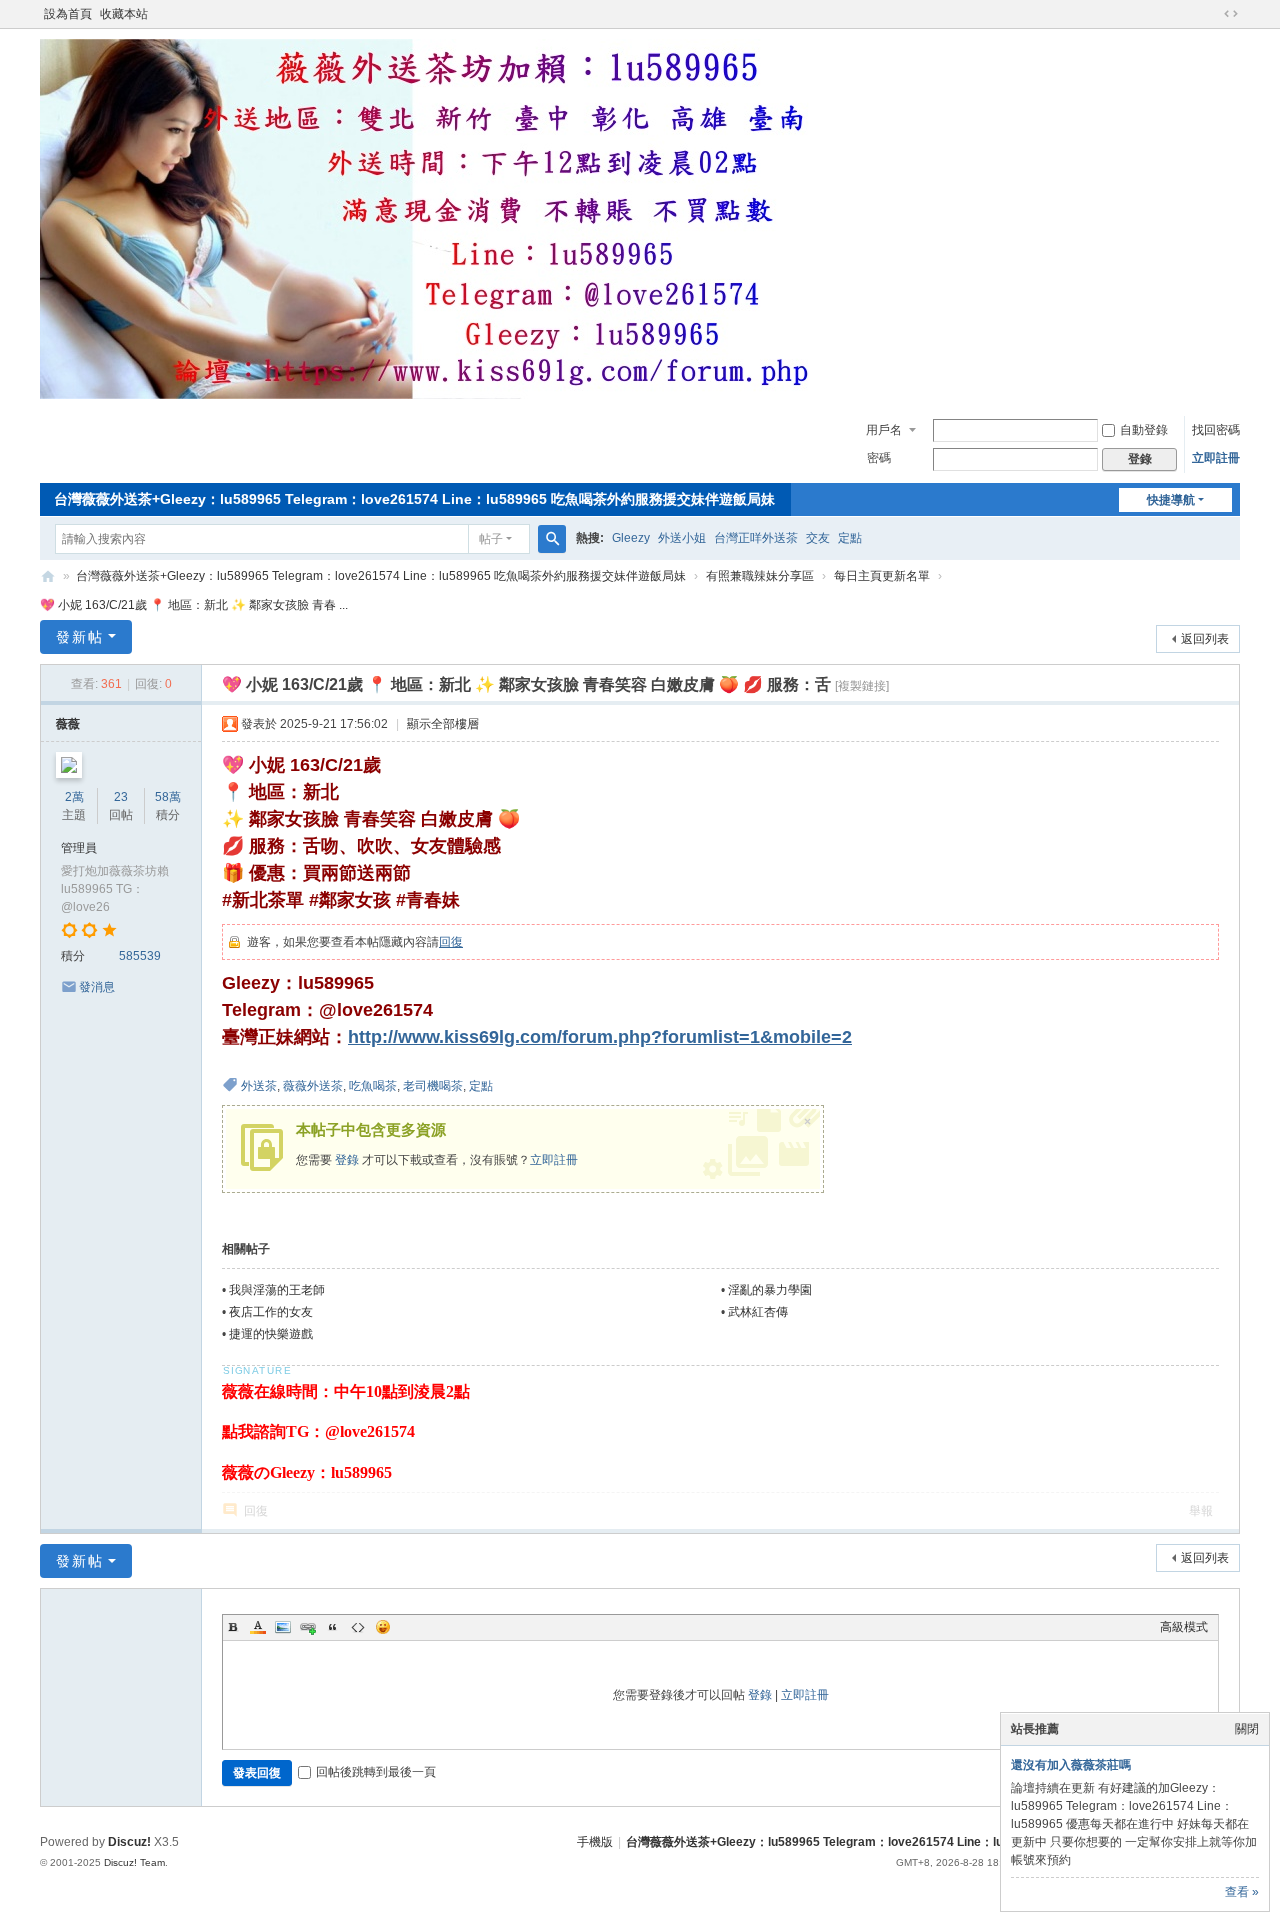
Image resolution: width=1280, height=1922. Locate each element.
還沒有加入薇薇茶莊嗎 (1071, 1765)
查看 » (1242, 1892)
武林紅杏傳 (758, 1312)
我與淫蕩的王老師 (277, 1290)
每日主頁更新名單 (882, 576)
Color (258, 1627)
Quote (333, 1627)
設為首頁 (68, 14)
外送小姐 (682, 538)
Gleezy (631, 538)
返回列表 (1205, 639)
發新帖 (80, 637)
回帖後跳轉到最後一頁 (376, 1772)
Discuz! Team (134, 1862)
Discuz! (129, 1842)
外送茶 (259, 1086)
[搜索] (552, 539)
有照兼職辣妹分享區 (760, 576)
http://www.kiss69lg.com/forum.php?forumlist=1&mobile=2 (600, 1037)
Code (358, 1627)
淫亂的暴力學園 (770, 1290)
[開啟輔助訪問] (1212, 14)
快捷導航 (1171, 500)
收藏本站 (124, 14)
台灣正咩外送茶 (756, 538)
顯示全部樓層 (443, 724)
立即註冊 (1216, 458)
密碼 (879, 458)
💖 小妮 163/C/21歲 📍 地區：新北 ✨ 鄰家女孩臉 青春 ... (194, 605)
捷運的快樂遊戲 (271, 1334)
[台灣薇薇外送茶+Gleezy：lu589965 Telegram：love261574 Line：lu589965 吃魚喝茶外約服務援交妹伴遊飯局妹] (440, 395)
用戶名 (884, 430)
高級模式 (1184, 1627)
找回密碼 (1216, 430)
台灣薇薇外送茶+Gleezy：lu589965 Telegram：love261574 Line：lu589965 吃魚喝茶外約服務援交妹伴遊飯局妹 (414, 499)
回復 (451, 942)
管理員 (79, 848)
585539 (140, 956)
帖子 (491, 539)
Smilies (383, 1627)
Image (283, 1627)
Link (308, 1627)
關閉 (1247, 1729)
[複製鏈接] (862, 686)
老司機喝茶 (433, 1086)
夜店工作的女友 (271, 1312)
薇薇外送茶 (313, 1086)
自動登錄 (1144, 430)
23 (121, 797)
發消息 (97, 987)
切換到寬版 (1231, 14)
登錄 (347, 1160)
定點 (850, 538)
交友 (818, 538)
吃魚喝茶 (373, 1086)
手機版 (595, 1842)
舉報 (1201, 1511)
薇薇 (68, 724)
